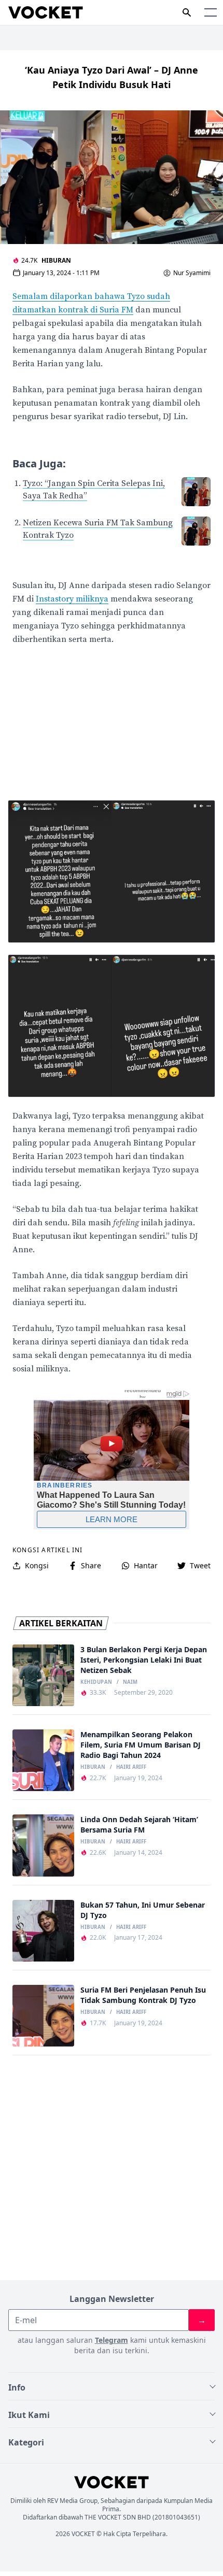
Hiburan (56, 260)
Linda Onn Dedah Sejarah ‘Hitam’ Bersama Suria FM (139, 1824)
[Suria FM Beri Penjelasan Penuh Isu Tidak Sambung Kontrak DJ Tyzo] (43, 2016)
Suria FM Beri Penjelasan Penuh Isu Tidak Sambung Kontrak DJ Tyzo (143, 1995)
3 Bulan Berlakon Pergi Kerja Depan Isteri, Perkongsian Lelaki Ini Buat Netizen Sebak (144, 1660)
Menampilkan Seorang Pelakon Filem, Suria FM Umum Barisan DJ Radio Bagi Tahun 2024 (141, 1745)
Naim (130, 1682)
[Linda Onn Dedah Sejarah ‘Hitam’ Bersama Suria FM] (43, 1845)
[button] (211, 12)
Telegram (112, 2340)
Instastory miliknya (72, 599)
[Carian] (187, 12)
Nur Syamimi (192, 273)
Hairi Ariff (131, 1767)
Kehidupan (96, 1682)
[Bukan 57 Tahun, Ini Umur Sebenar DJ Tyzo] (43, 1931)
